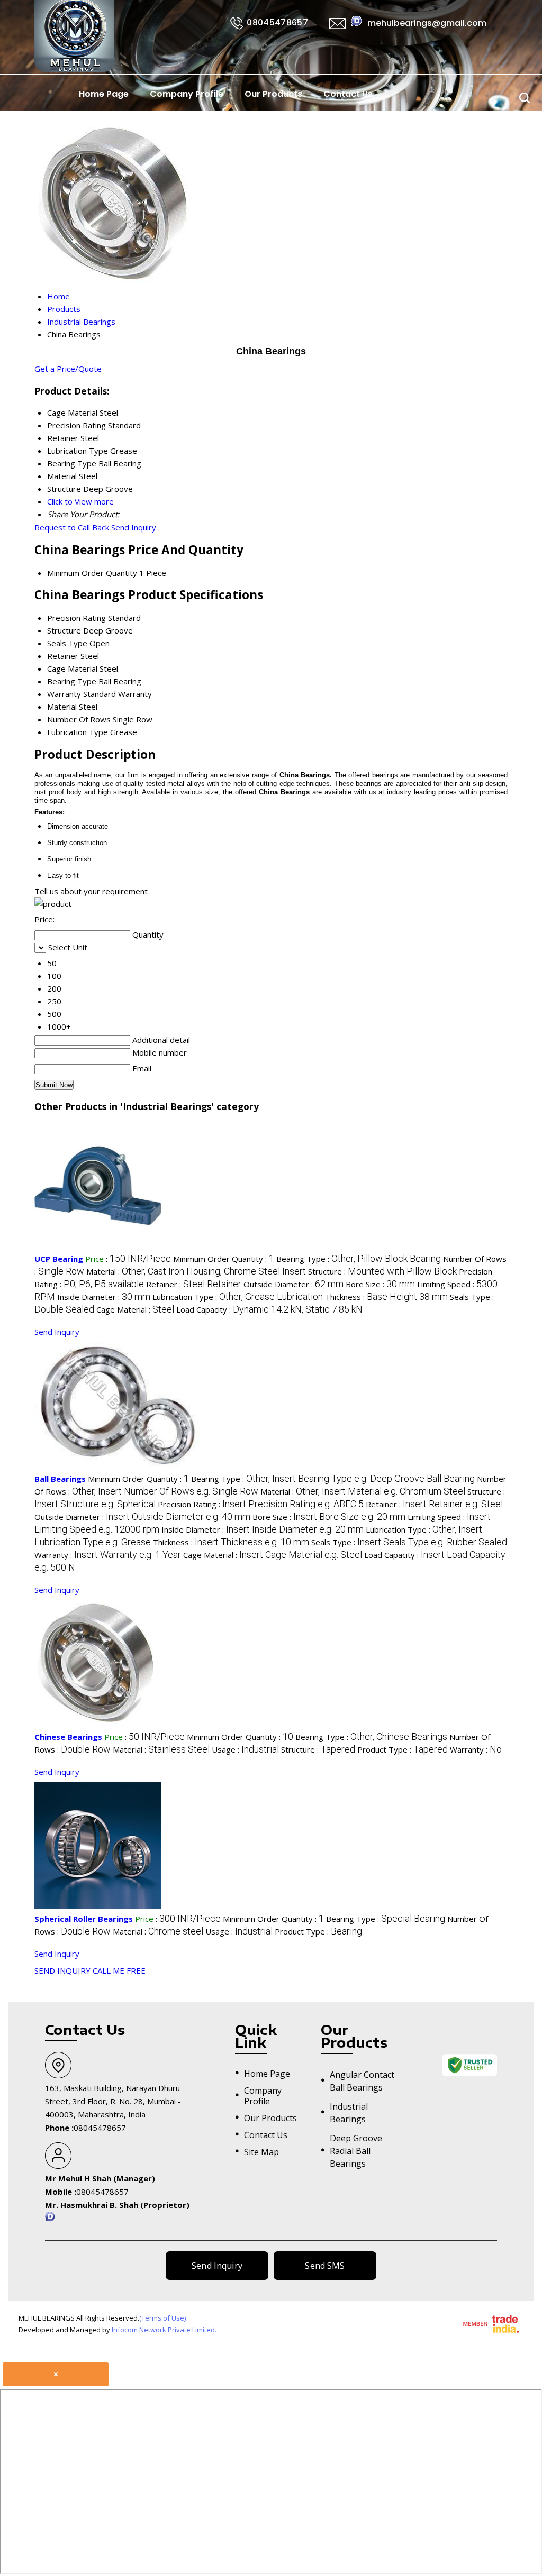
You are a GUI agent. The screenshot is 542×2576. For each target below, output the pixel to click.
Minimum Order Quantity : (224, 1259)
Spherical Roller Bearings (84, 1919)
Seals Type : (409, 1542)
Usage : (245, 1749)
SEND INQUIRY (62, 1970)
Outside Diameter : (293, 1284)
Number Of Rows (79, 719)
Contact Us (348, 94)
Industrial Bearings (349, 2113)
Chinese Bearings (68, 1737)
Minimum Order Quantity (92, 573)
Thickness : (386, 1297)
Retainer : (194, 1284)
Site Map (261, 2152)
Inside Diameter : (104, 1297)
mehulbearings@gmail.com (427, 23)
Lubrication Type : (238, 1297)
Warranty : (108, 1555)
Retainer (63, 656)
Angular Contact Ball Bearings (362, 2081)
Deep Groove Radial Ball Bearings (356, 2151)
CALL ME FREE (119, 1970)
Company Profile (187, 94)
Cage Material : (135, 1309)
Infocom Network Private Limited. (164, 2330)
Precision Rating (76, 618)
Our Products (273, 94)
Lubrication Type (78, 732)
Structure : (382, 1271)
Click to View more (80, 501)
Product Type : (403, 1749)
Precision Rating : (261, 1504)
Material (62, 707)
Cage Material (72, 668)
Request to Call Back (72, 527)
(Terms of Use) (162, 2318)
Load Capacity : (269, 1309)
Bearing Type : (359, 1259)
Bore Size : (380, 1284)
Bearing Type (72, 681)
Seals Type (67, 643)
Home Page (104, 94)
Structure (64, 630)
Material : (196, 1271)
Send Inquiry (134, 527)
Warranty (64, 694)
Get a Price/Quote (68, 369)
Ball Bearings (60, 1479)
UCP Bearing (59, 1259)
